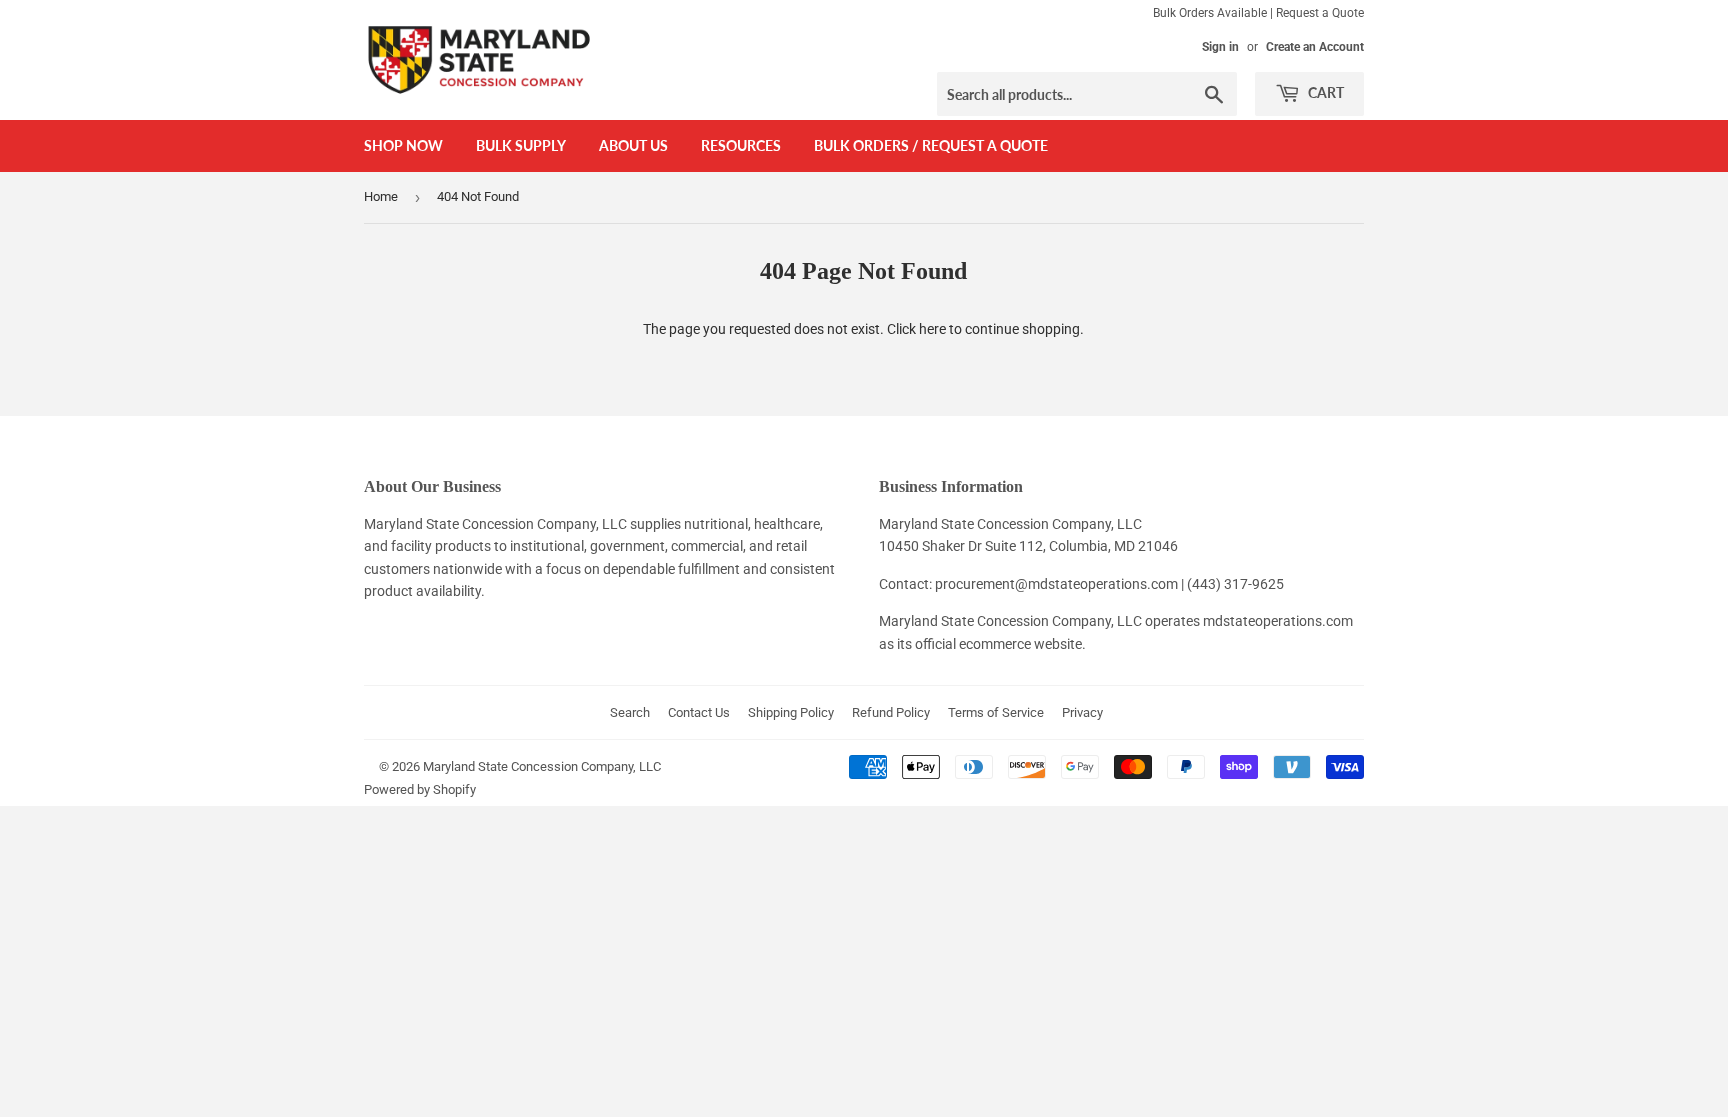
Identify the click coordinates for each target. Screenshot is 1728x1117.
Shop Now (403, 145)
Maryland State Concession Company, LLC (542, 766)
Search (630, 712)
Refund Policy (891, 712)
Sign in (1220, 47)
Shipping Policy (791, 712)
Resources (741, 145)
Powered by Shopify (420, 789)
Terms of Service (996, 712)
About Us (633, 145)
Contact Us (699, 712)
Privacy (1082, 712)
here (932, 329)
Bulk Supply (521, 145)
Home (381, 196)
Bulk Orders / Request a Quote (931, 145)
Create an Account (1315, 47)
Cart (1324, 92)
